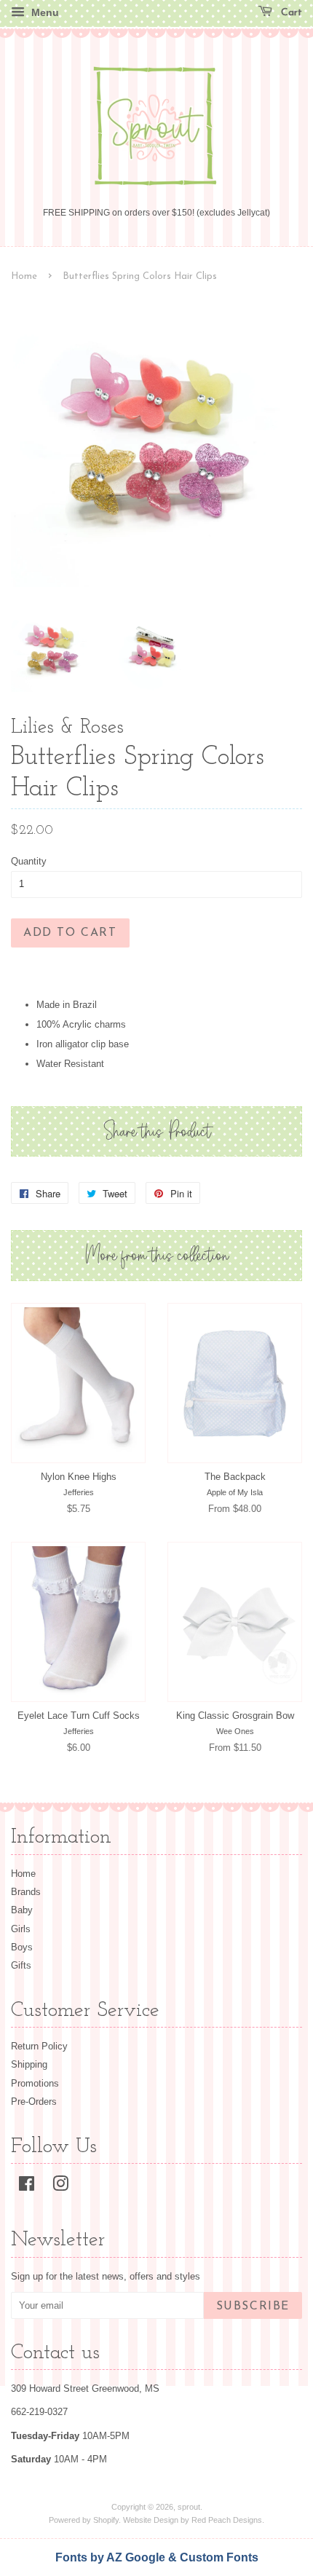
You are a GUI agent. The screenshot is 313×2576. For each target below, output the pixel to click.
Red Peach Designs (227, 2520)
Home (24, 276)
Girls (21, 1929)
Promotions (35, 2083)
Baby (22, 1910)
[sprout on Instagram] (60, 2187)
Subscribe (253, 2307)
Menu (44, 12)
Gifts (21, 1965)
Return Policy (39, 2046)
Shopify (106, 2520)
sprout (189, 2507)
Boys (22, 1947)
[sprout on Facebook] (27, 2187)
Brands (26, 1892)
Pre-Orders (34, 2102)
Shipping (29, 2064)
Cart (290, 13)
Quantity (29, 861)
